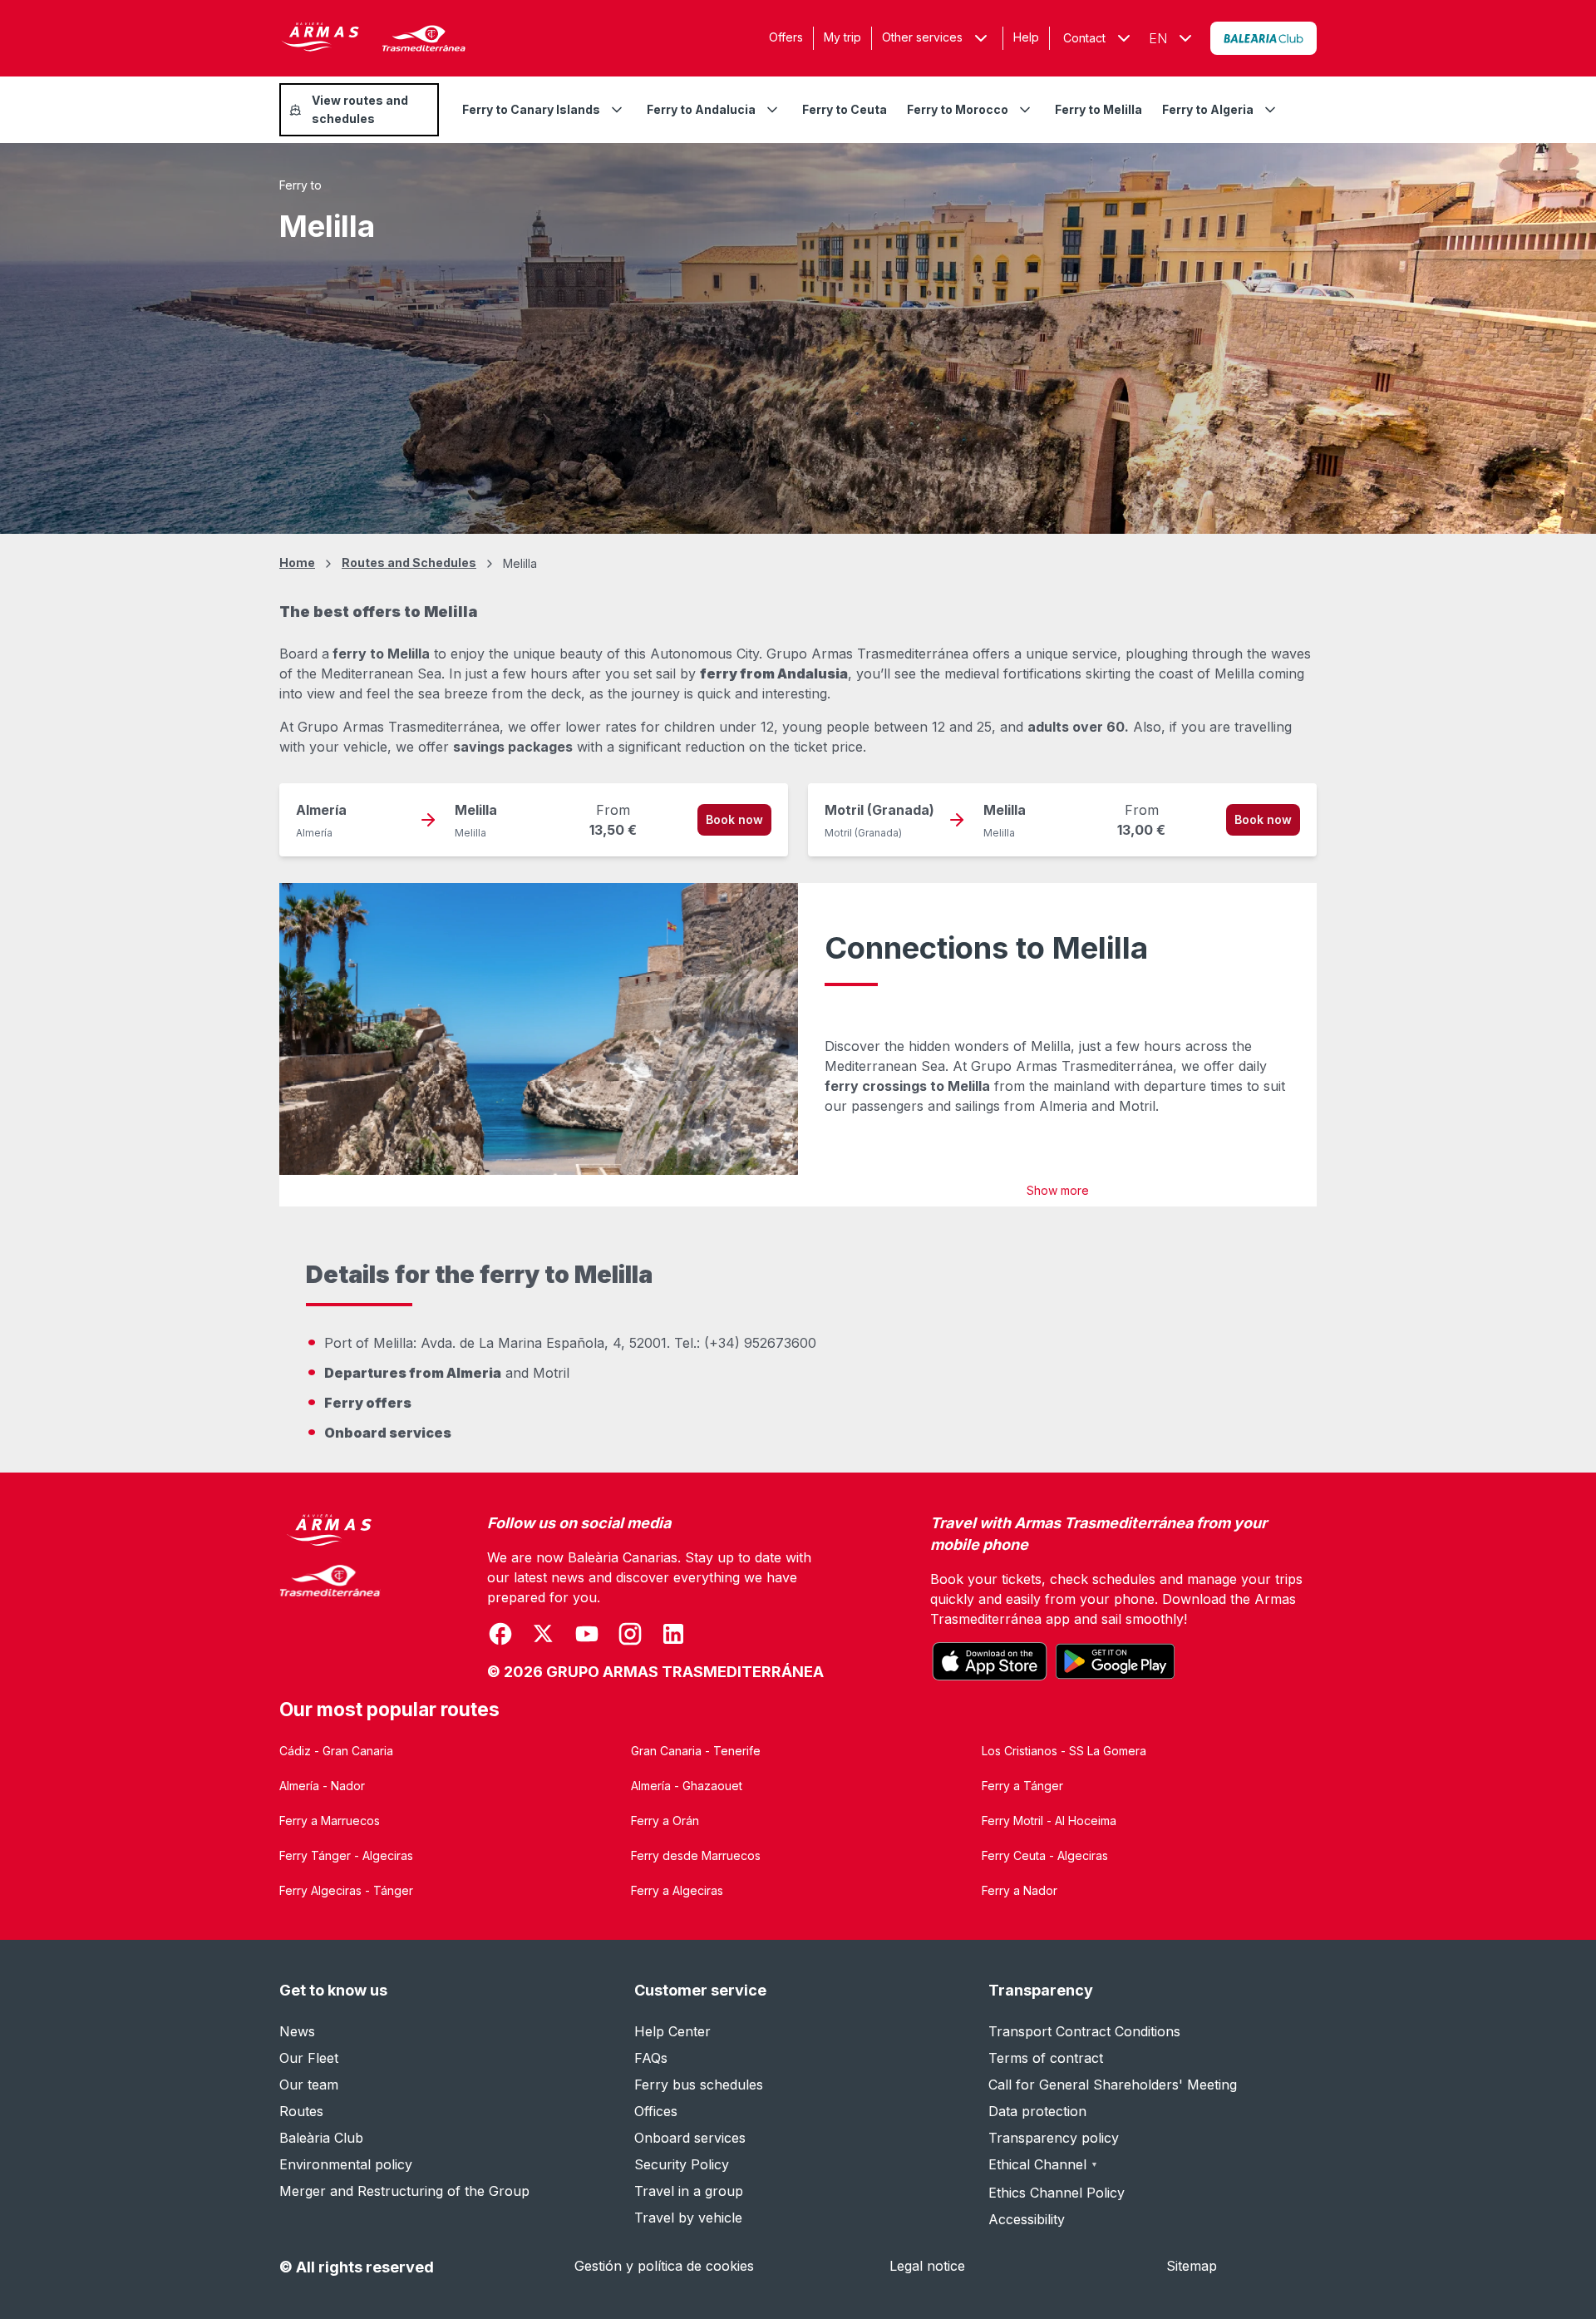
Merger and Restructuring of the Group (404, 2191)
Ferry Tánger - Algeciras (346, 1855)
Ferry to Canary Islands (531, 109)
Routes (301, 2111)
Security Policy (682, 2164)
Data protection (1037, 2111)
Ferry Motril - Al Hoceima (1049, 1821)
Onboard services (690, 2138)
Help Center (672, 2031)
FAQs (651, 2058)
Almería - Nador (322, 1786)
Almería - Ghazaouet (687, 1786)
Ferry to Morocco (958, 109)
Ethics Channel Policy (1057, 2193)
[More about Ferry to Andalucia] (772, 110)
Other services (922, 37)
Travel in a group (689, 2191)
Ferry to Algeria (1208, 109)
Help (1026, 37)
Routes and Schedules (409, 562)
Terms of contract (1046, 2058)
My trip (842, 37)
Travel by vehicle (688, 2218)
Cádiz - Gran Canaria (336, 1751)
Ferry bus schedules (699, 2085)
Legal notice (927, 2266)
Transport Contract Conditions (1084, 2031)
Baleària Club (321, 2138)
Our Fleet (309, 2058)
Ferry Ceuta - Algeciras (1045, 1855)
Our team (309, 2085)
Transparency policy (1054, 2138)
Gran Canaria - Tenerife (696, 1751)
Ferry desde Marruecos (696, 1855)
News (297, 2031)
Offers (786, 37)
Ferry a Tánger (1022, 1786)
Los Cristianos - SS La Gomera (1064, 1751)
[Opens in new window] (1263, 38)
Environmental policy (346, 2164)
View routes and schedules (360, 109)
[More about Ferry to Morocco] (1025, 110)
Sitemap (1192, 2266)
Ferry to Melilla (1098, 109)
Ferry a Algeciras (677, 1890)
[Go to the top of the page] (1563, 2266)
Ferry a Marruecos (330, 1821)
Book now (734, 819)
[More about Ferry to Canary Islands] (617, 110)
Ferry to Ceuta (845, 109)
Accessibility (1027, 2219)
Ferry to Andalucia (701, 109)
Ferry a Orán (665, 1821)
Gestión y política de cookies (664, 2266)
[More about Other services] (981, 38)
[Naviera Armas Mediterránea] (330, 1598)
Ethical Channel (1043, 2164)
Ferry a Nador (1020, 1890)
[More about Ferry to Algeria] (1270, 110)
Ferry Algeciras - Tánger (346, 1890)
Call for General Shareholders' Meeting (1113, 2085)
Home (297, 562)
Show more (1058, 1190)
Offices (656, 2111)
